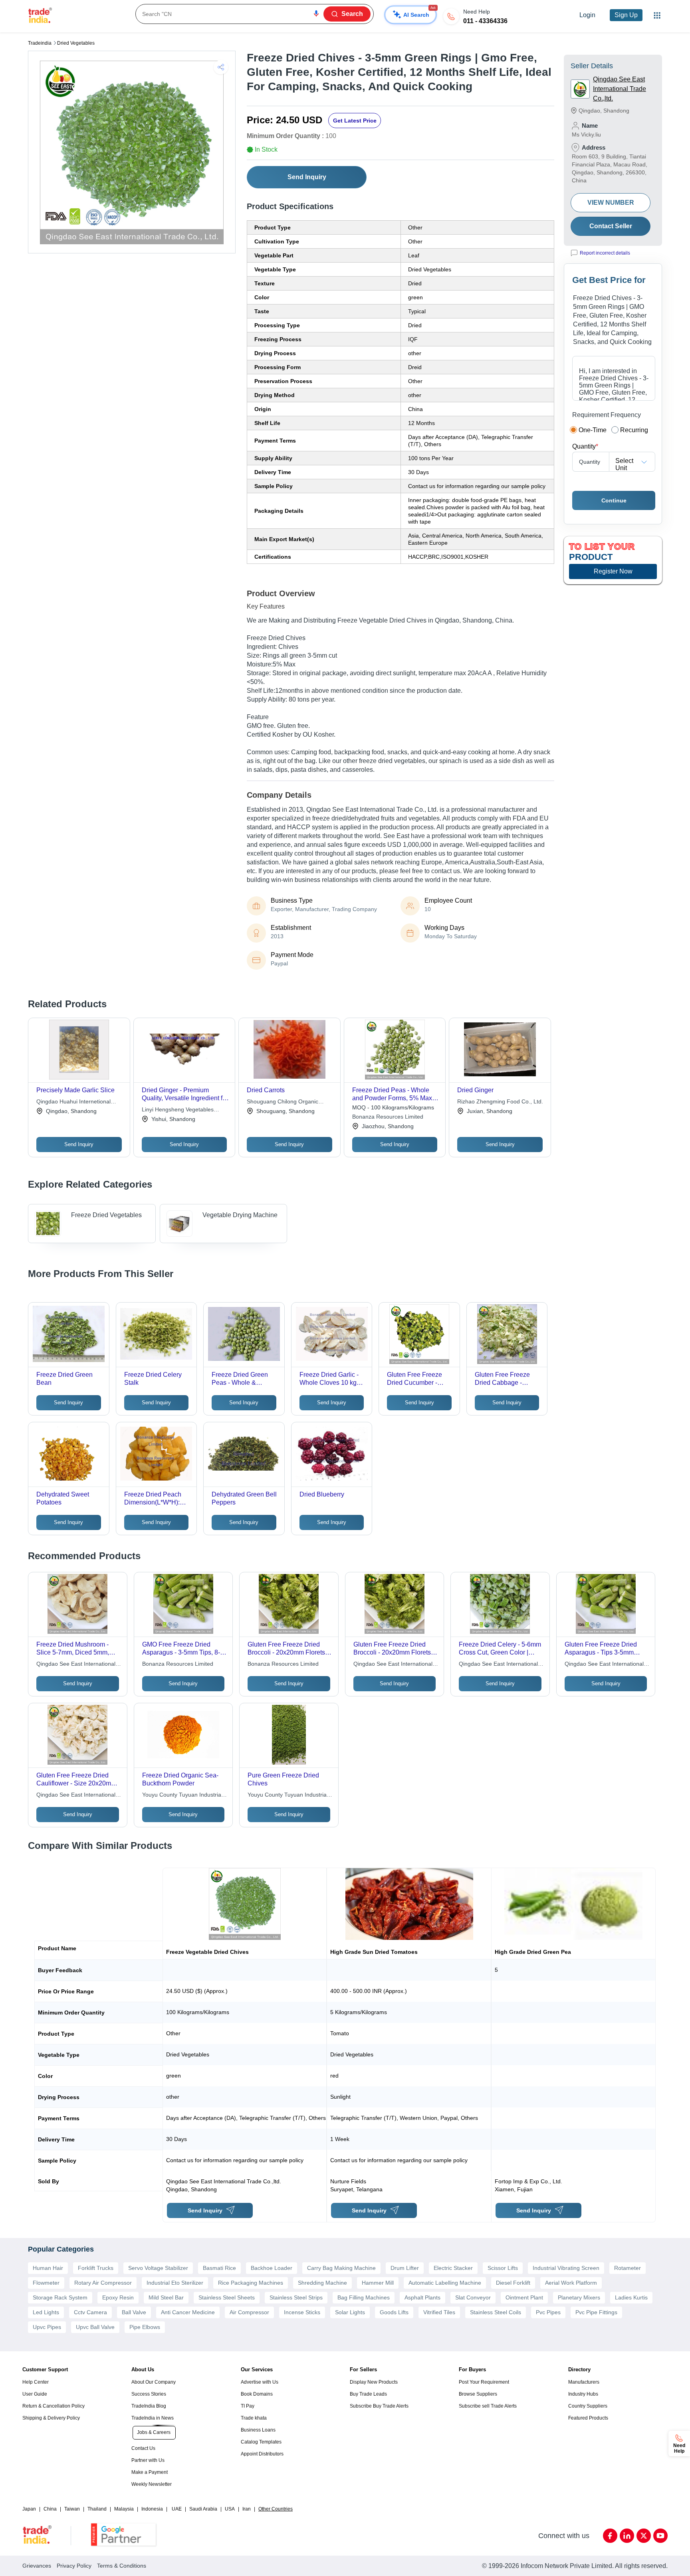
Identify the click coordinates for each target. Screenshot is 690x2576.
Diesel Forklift (513, 2283)
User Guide (35, 2394)
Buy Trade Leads (368, 2394)
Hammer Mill (378, 2283)
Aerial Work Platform (571, 2283)
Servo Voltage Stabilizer (158, 2268)
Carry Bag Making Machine (341, 2268)
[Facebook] (610, 2536)
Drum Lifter (405, 2268)
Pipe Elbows (145, 2327)
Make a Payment (150, 2472)
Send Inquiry (307, 177)
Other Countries (276, 2509)
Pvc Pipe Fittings (596, 2312)
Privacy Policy (74, 2566)
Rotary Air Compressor (103, 2283)
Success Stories (149, 2394)
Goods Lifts (394, 2312)
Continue (614, 500)
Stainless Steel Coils (496, 2312)
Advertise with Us (260, 2382)
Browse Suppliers (478, 2394)
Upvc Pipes (47, 2327)
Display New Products (374, 2382)
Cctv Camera (90, 2312)
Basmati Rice (219, 2268)
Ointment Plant (524, 2297)
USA (230, 2509)
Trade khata (254, 2418)
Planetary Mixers (579, 2297)
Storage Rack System (60, 2297)
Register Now (613, 571)
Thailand (97, 2509)
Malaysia (124, 2509)
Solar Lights (350, 2312)
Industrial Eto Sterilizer (175, 2283)
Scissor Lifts (503, 2268)
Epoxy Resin (118, 2297)
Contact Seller (611, 226)
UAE (177, 2509)
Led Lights (46, 2312)
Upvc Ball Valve (95, 2327)
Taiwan (72, 2509)
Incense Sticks (302, 2312)
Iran (247, 2509)
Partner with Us (148, 2460)
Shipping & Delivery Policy (51, 2418)
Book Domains (257, 2394)
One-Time (593, 430)
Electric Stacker (453, 2268)
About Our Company (154, 2382)
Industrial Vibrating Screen (566, 2268)
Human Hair (48, 2268)
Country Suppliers (588, 2406)
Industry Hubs (583, 2394)
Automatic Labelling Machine (445, 2283)
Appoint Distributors (262, 2454)
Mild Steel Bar (166, 2297)
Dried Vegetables (76, 43)
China (50, 2509)
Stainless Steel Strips (296, 2297)
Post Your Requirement (484, 2382)
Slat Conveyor (473, 2297)
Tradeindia (40, 43)
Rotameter (628, 2268)
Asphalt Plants (422, 2297)
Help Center (36, 2382)
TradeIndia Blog (149, 2406)
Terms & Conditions (122, 2566)
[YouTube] (660, 2536)
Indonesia (152, 2509)
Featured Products (588, 2418)
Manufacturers (584, 2382)
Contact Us (143, 2448)
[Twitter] (644, 2536)
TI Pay (248, 2406)
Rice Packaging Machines (251, 2283)
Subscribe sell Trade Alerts (488, 2406)
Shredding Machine (322, 2283)
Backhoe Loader (272, 2268)
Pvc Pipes (548, 2312)
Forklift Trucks (96, 2268)
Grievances (37, 2566)
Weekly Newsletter (152, 2484)
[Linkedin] (627, 2536)
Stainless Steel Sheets (227, 2297)
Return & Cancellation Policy (54, 2406)
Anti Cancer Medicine (188, 2312)
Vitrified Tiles (439, 2312)
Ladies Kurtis (631, 2297)
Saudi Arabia (203, 2509)
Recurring (634, 430)
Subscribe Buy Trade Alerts (379, 2406)
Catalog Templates (261, 2442)
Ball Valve (134, 2312)
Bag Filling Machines (364, 2297)
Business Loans (258, 2430)
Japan (29, 2509)
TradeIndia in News (153, 2418)
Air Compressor (249, 2312)
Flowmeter (46, 2283)
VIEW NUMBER (611, 203)
